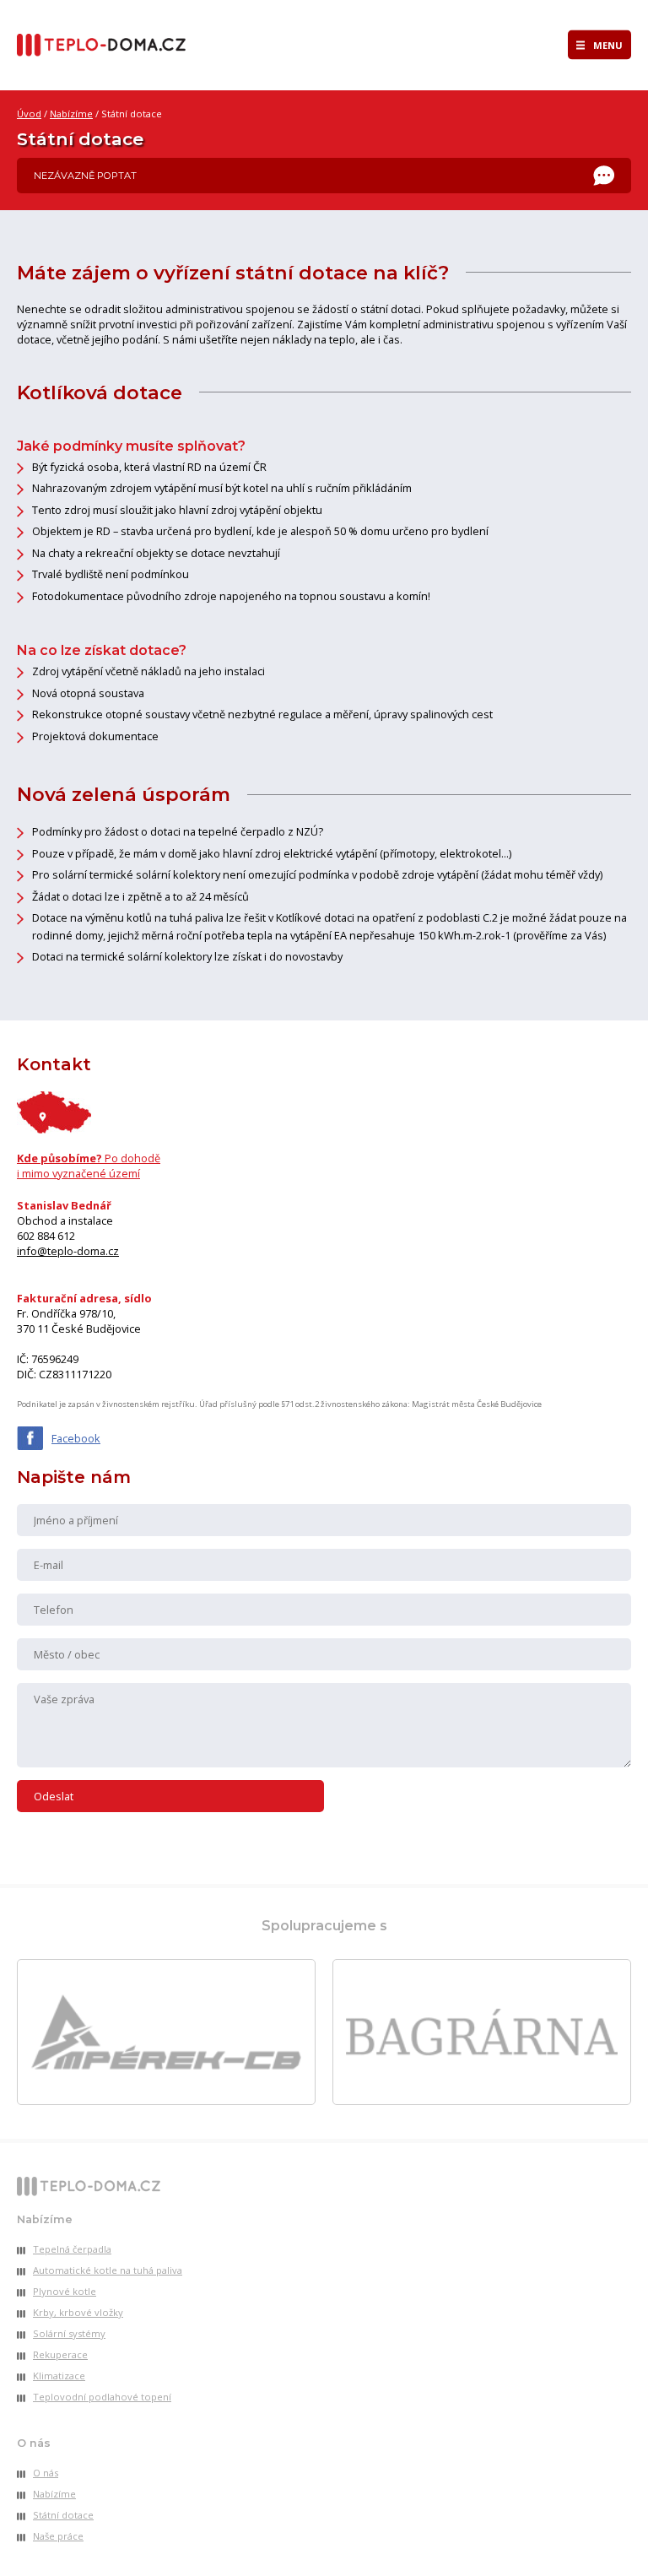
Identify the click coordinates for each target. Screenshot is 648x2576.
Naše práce (58, 2536)
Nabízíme (71, 114)
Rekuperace (60, 2354)
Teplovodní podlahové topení (102, 2397)
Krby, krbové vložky (78, 2312)
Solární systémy (69, 2333)
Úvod (29, 114)
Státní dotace (63, 2515)
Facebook (76, 1438)
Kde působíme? (89, 1166)
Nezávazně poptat (85, 176)
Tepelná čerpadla (72, 2249)
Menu (608, 45)
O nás (46, 2473)
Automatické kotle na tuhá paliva (108, 2270)
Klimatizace (59, 2376)
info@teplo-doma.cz (68, 1251)
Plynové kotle (65, 2291)
